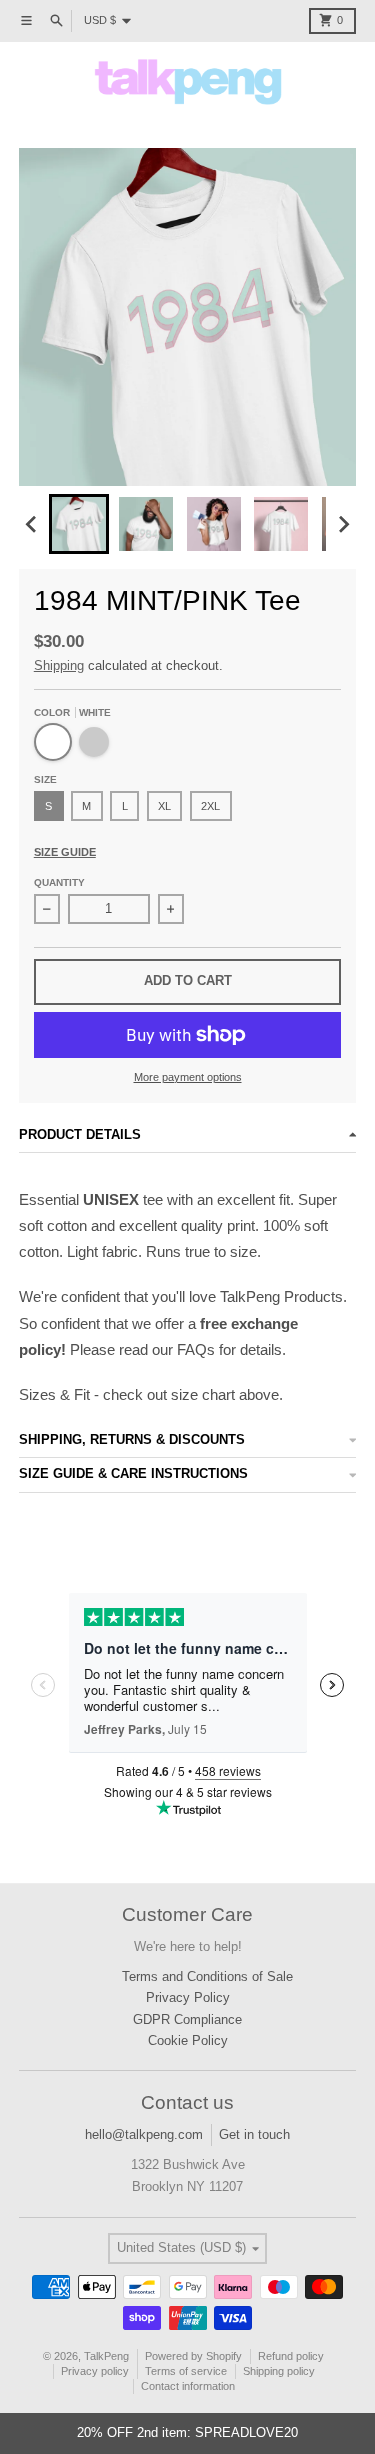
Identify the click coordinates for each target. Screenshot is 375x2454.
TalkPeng (106, 2356)
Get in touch (254, 2134)
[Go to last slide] (32, 524)
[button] (79, 524)
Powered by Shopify (193, 2356)
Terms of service (186, 2371)
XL (164, 806)
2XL (210, 806)
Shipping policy (279, 2371)
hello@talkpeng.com (144, 2134)
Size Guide (65, 852)
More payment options (188, 1077)
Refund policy (291, 2356)
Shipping (59, 665)
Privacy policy (95, 2371)
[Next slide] (343, 524)
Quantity (59, 882)
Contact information (188, 2386)
